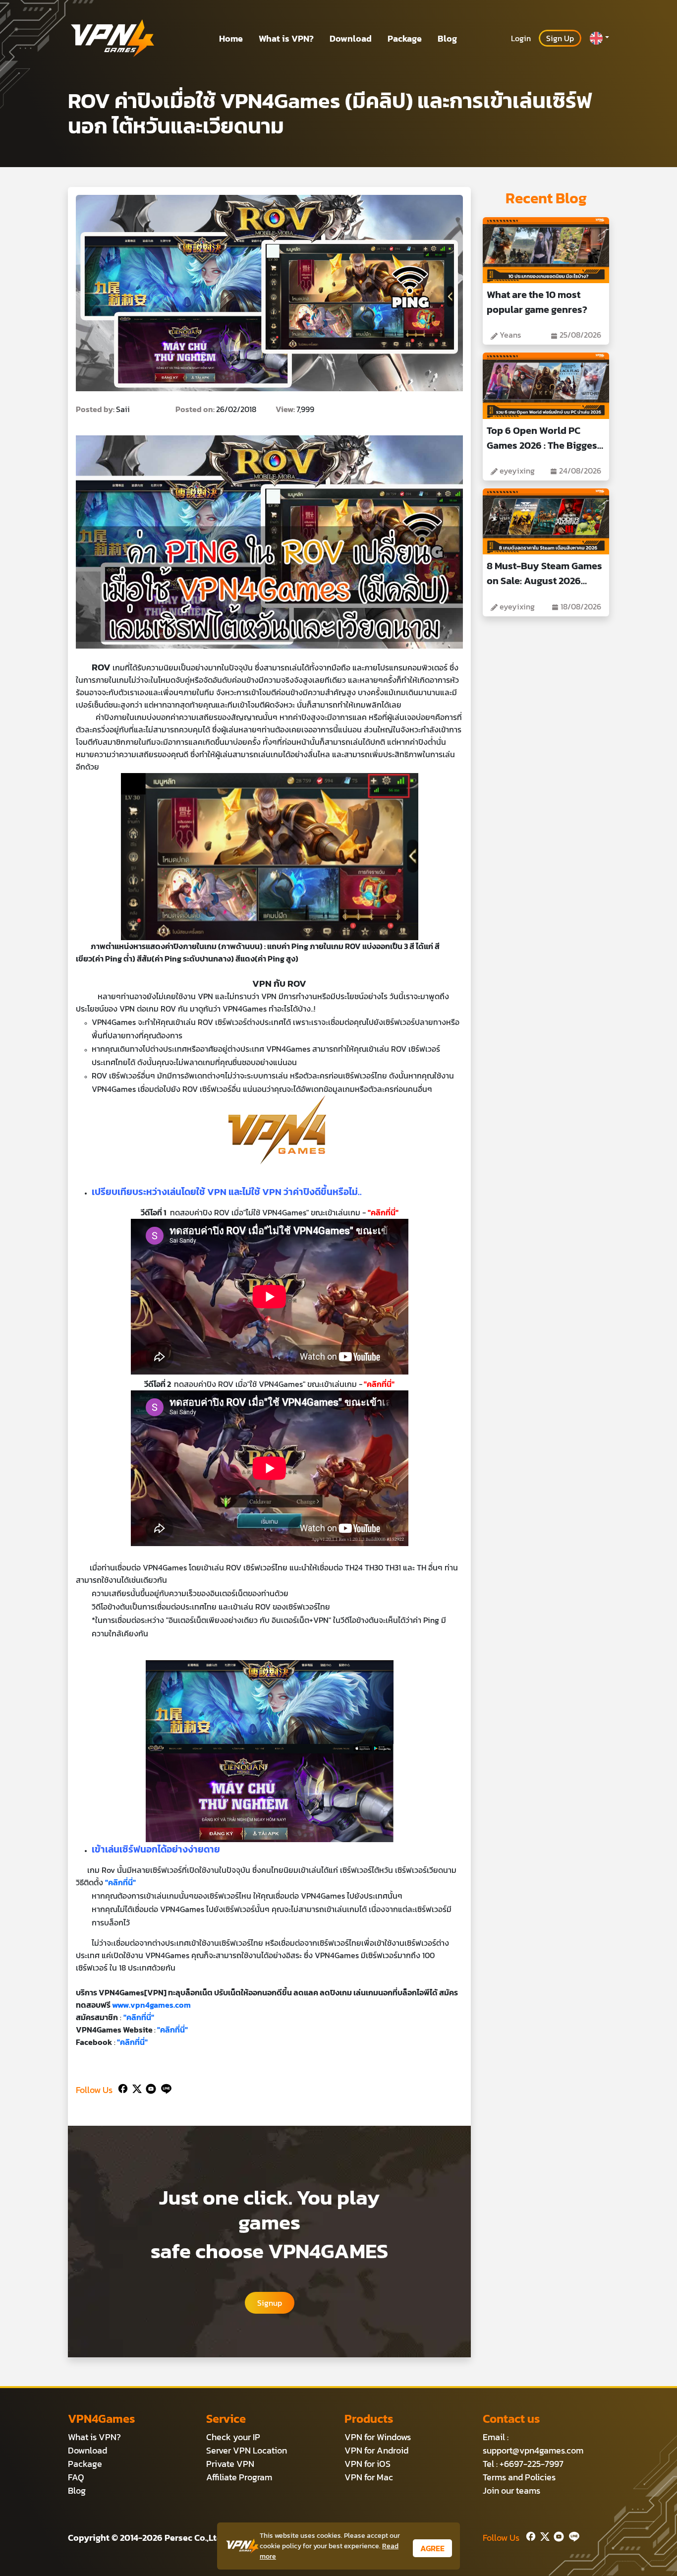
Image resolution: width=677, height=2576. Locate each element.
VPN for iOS (367, 2464)
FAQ (76, 2477)
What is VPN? (286, 38)
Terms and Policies (519, 2477)
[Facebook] (122, 2088)
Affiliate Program (239, 2477)
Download (351, 38)
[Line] (164, 2088)
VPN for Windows (378, 2437)
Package (405, 38)
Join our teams (511, 2490)
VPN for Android (376, 2450)
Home (231, 38)
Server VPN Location (247, 2450)
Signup (270, 2303)
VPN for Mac (369, 2477)
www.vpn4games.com (151, 2005)
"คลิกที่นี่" (379, 1384)
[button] (599, 38)
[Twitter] (135, 2088)
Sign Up (560, 38)
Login (521, 38)
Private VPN (230, 2464)
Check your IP (233, 2437)
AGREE (432, 2548)
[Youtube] (149, 2088)
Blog (447, 38)
